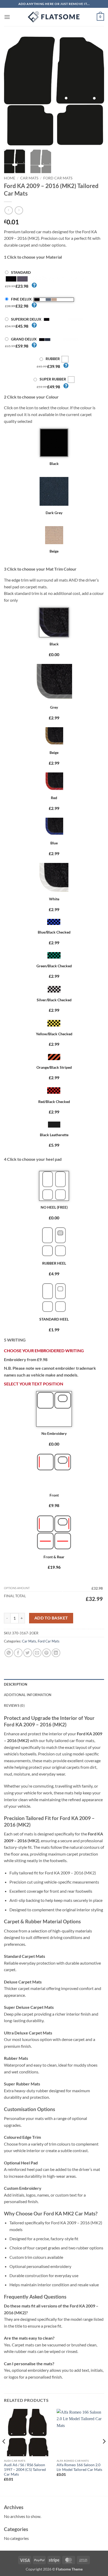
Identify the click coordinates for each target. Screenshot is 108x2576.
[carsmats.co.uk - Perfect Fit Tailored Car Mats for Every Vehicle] (54, 17)
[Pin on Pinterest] (47, 1653)
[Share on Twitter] (28, 1653)
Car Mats (29, 178)
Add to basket (51, 1618)
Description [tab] (16, 1684)
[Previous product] (19, 210)
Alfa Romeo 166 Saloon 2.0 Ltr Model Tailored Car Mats (79, 2467)
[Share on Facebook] (18, 1653)
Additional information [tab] (28, 1695)
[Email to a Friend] (37, 1653)
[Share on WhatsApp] (9, 1653)
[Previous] (13, 91)
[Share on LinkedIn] (56, 1653)
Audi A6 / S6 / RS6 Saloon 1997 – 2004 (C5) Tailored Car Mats (25, 2469)
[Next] (95, 91)
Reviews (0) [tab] (14, 1705)
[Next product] (9, 210)
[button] (7, 17)
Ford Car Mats (58, 178)
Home (10, 178)
